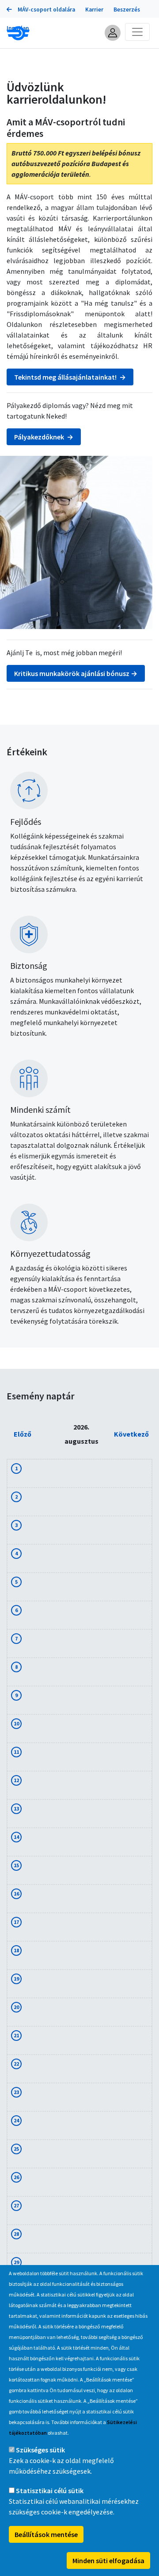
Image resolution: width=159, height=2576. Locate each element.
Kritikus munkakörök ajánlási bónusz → (76, 673)
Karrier (94, 10)
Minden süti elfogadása (108, 2560)
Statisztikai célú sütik (50, 2491)
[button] (113, 33)
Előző (23, 1434)
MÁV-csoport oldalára (46, 10)
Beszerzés (127, 10)
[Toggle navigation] (137, 32)
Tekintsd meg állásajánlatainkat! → (70, 377)
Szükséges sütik (40, 2450)
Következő (131, 1434)
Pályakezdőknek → (44, 437)
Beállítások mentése (46, 2534)
